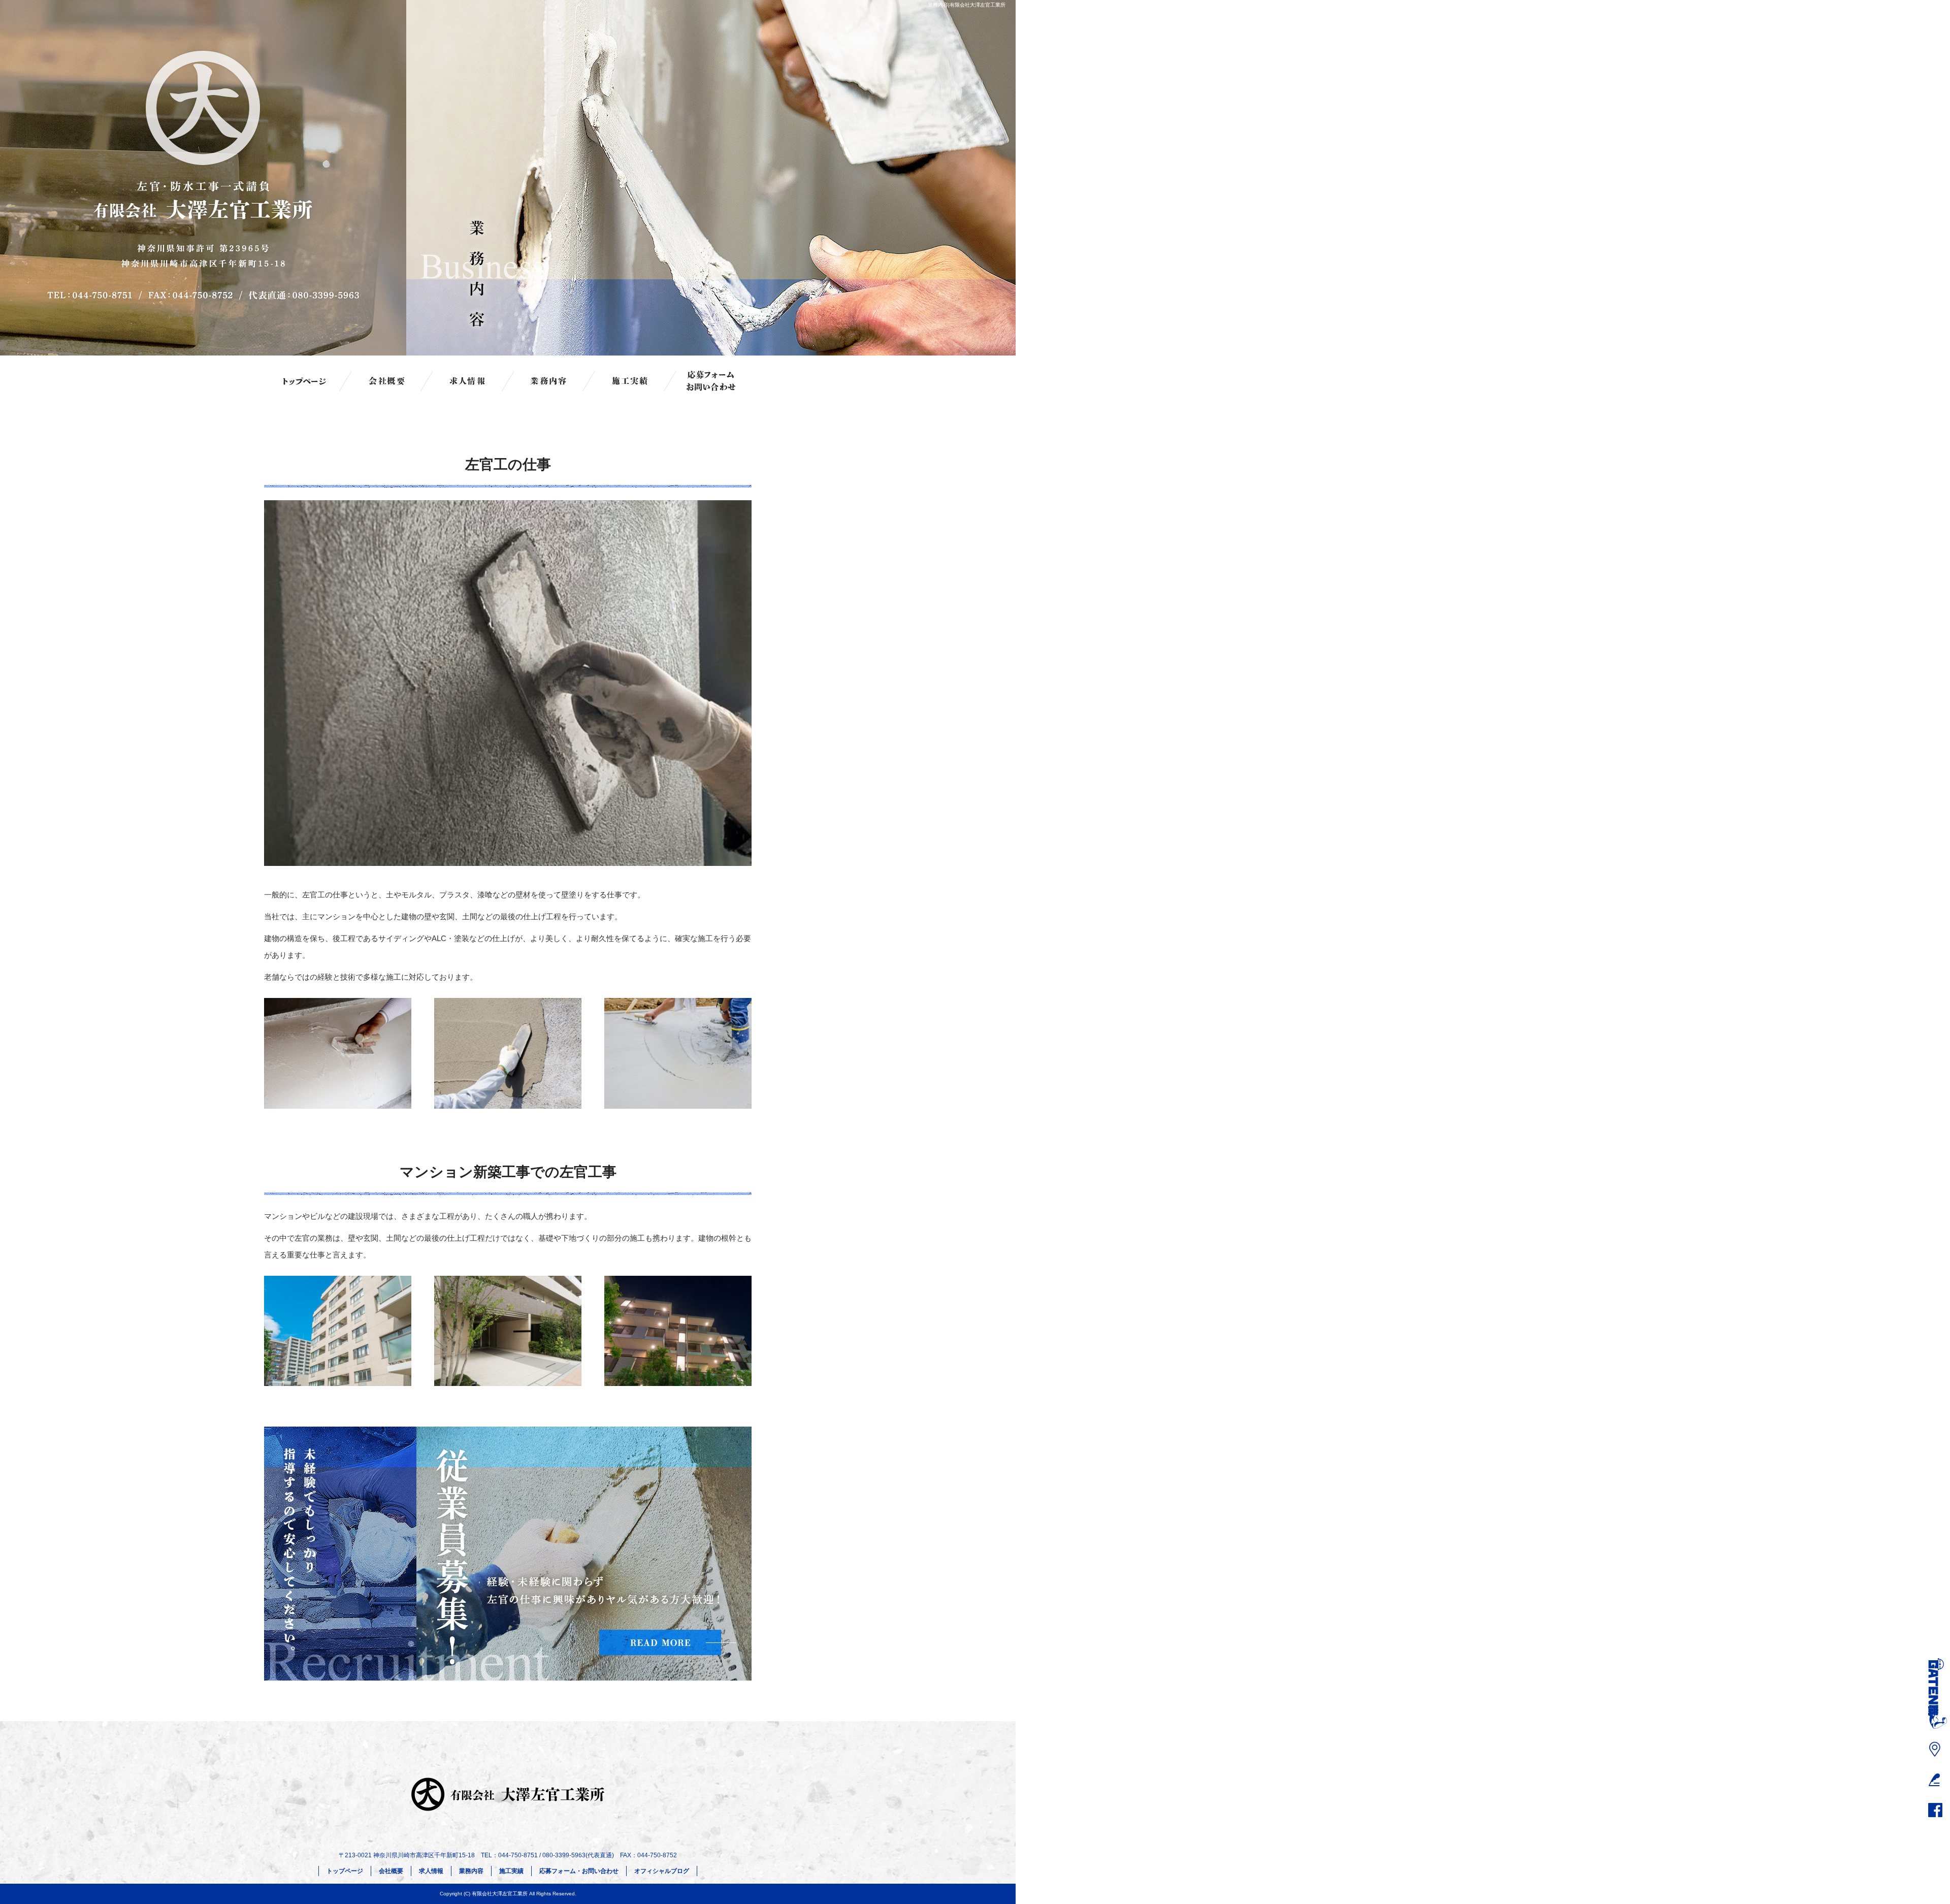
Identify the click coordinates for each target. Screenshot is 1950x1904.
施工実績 (630, 381)
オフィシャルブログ (662, 1871)
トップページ (305, 381)
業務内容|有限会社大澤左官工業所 (967, 5)
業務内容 (548, 381)
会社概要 (386, 381)
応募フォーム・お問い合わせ (711, 381)
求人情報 (467, 381)
